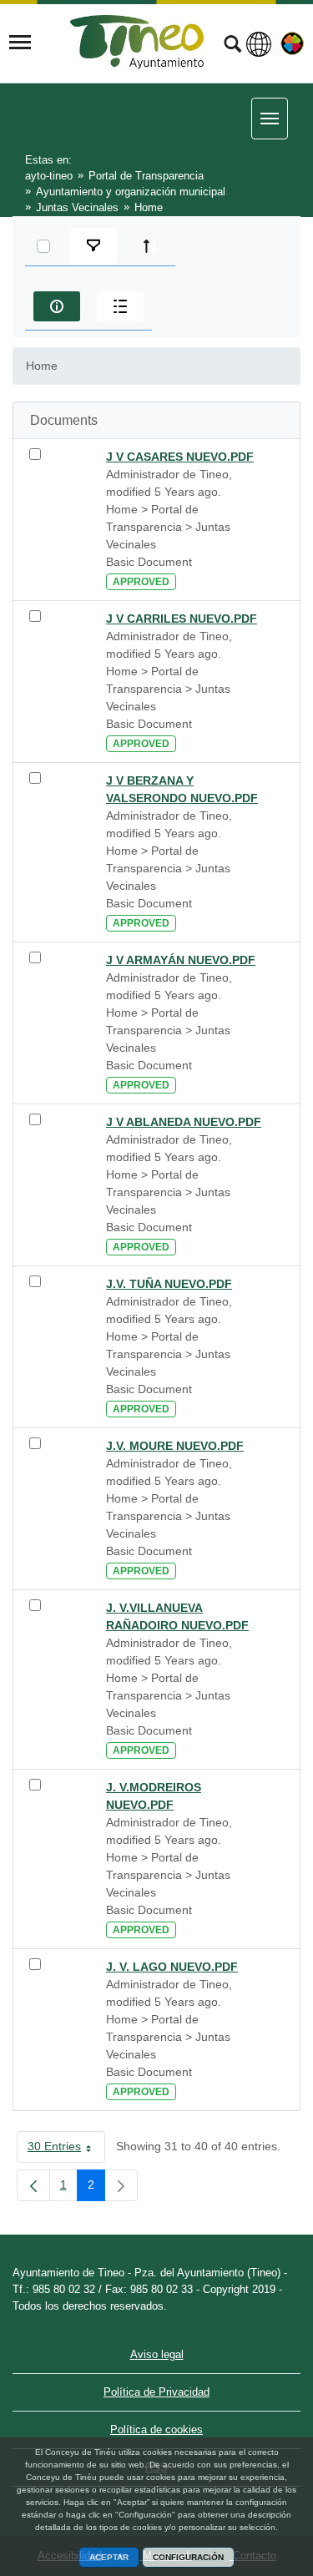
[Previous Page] (33, 2185)
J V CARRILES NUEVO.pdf (182, 619)
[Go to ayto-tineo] (137, 42)
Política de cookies (156, 2430)
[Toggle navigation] (20, 43)
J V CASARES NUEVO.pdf (180, 457)
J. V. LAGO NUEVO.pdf (172, 1967)
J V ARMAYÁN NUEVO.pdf (181, 960)
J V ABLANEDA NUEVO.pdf (184, 1122)
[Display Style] (120, 306)
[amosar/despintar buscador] (232, 46)
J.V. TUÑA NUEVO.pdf (169, 1284)
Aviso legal (157, 2354)
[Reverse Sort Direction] (150, 246)
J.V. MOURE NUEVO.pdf (175, 1446)
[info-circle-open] (57, 306)
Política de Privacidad (156, 2392)
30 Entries (66, 2149)
